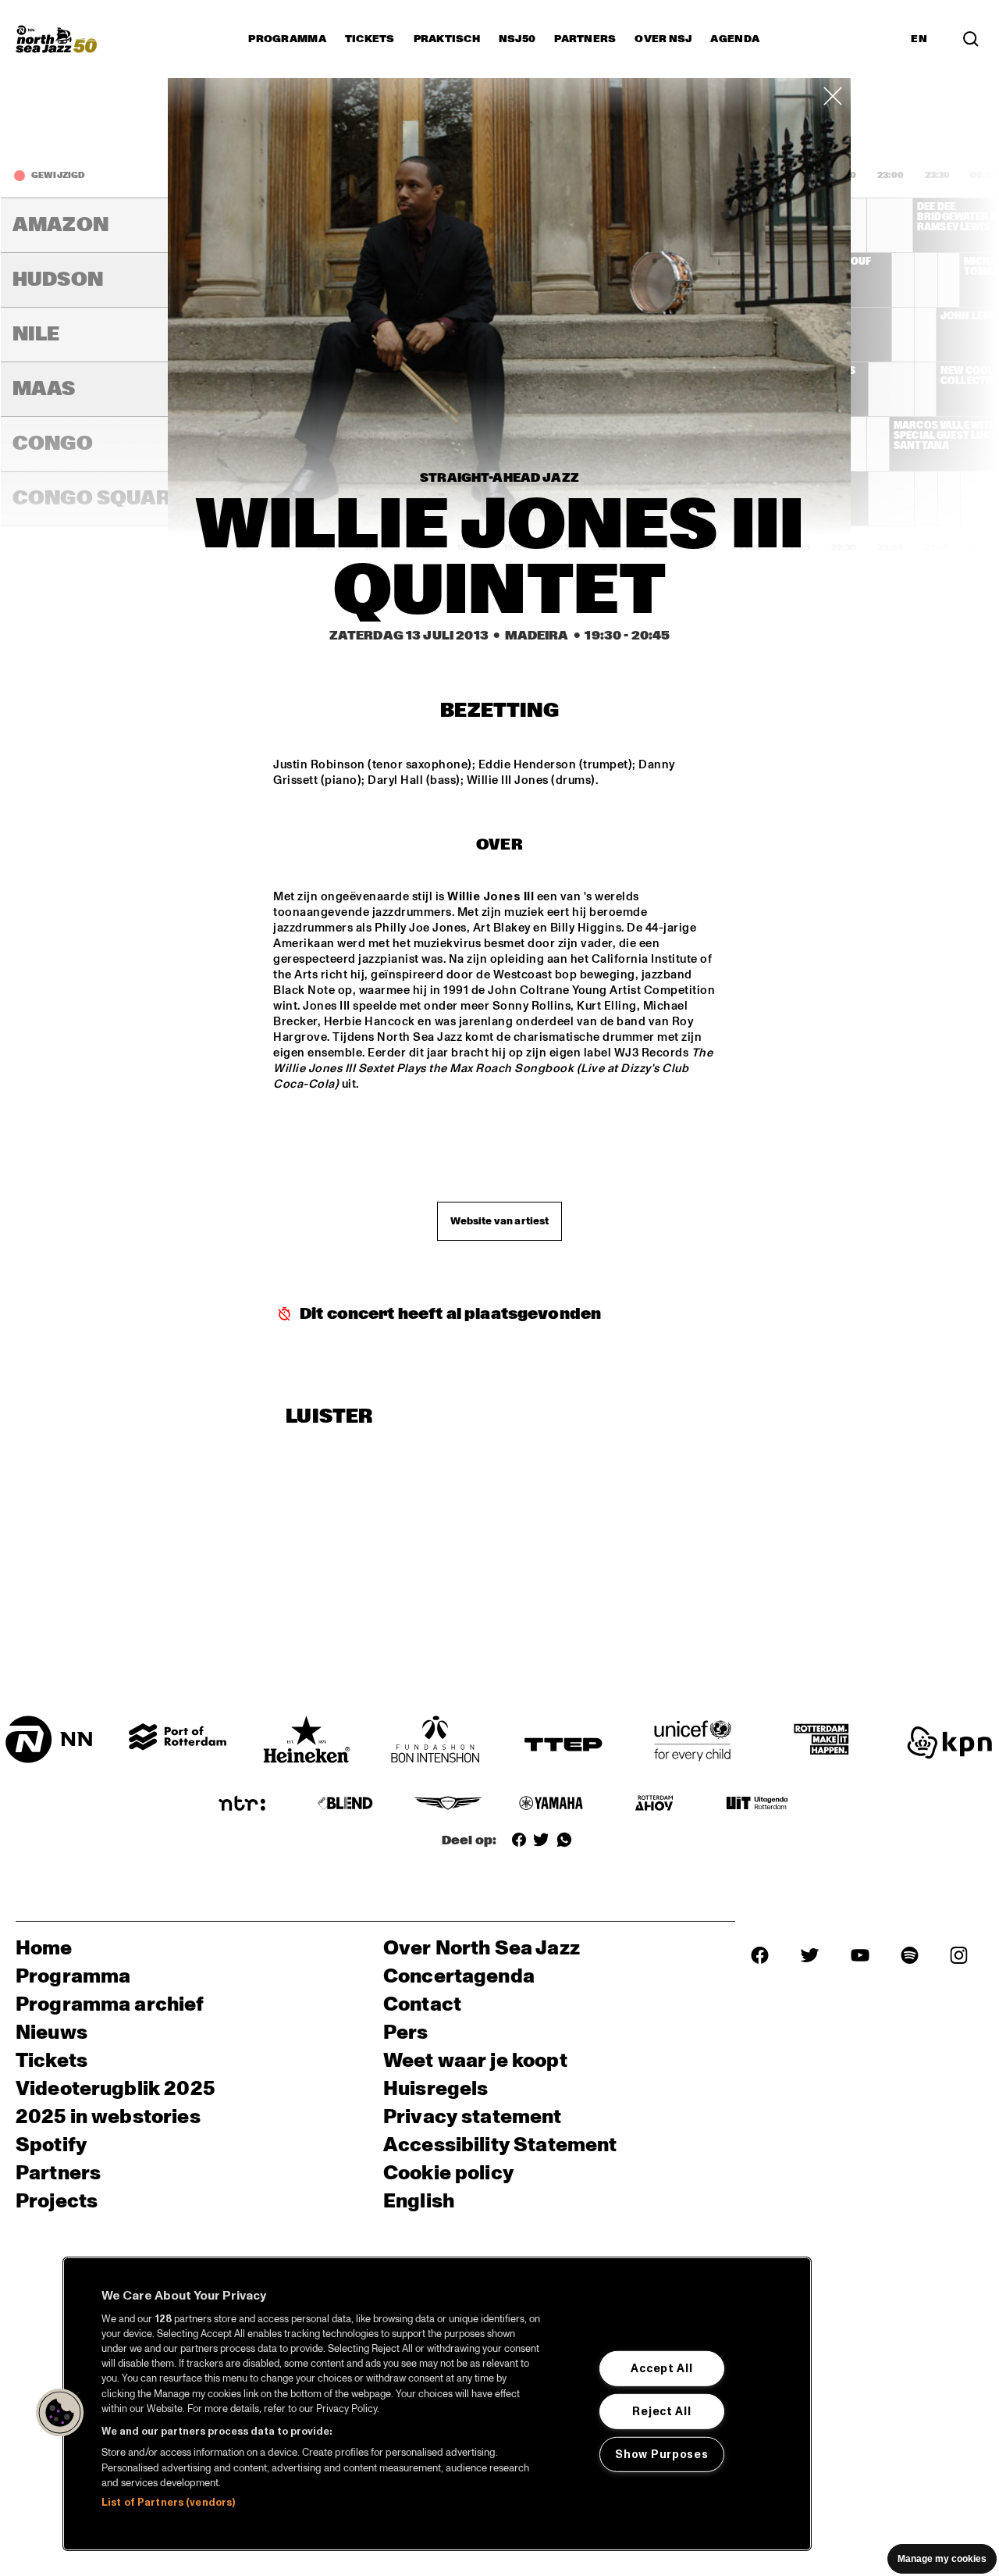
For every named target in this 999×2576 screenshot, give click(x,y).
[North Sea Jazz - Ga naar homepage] (56, 39)
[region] (437, 2404)
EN (919, 39)
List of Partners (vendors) (168, 2503)
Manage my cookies (942, 2559)
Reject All (661, 2411)
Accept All (661, 2368)
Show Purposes (661, 2454)
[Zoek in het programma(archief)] (971, 39)
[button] (60, 2413)
